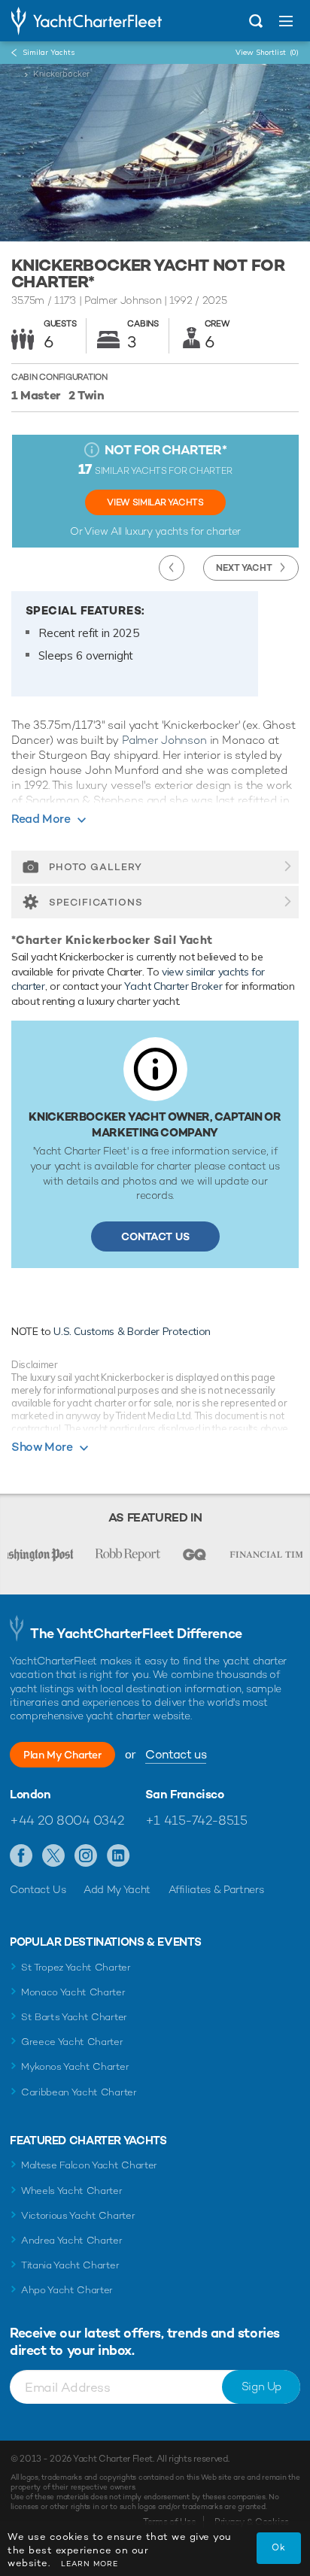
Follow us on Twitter (54, 1856)
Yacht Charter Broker (173, 986)
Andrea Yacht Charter (72, 2240)
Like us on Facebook (21, 1856)
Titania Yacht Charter (70, 2265)
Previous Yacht (172, 568)
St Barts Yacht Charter (74, 2017)
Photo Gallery (96, 867)
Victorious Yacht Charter (78, 2215)
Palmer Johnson (164, 740)
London (30, 1795)
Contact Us (155, 1236)
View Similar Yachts (155, 502)
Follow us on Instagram (86, 1856)
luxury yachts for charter (183, 531)
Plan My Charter (62, 1755)
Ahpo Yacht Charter (67, 2290)
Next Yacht (244, 568)
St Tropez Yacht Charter (76, 1967)
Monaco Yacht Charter (73, 1992)
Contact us (176, 1754)
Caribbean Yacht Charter (79, 2092)
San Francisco (185, 1795)
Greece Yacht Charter (72, 2042)
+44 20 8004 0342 (67, 1820)
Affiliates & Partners (216, 1889)
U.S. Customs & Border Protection (132, 1331)
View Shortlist (267, 52)
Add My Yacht (117, 1889)
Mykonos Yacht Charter (75, 2066)
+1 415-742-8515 (196, 1820)
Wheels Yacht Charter (72, 2191)
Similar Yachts (49, 52)
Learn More (90, 2564)
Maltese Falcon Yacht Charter (89, 2165)
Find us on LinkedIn (119, 1856)
